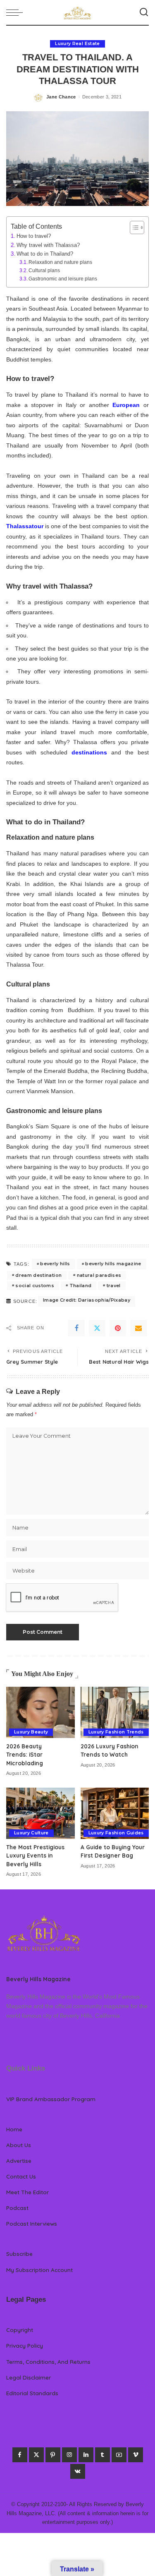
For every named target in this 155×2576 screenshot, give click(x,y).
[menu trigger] (17, 12)
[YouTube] (119, 2455)
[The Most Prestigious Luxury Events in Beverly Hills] (41, 1813)
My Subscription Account (39, 2270)
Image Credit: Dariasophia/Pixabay (87, 1300)
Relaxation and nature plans (60, 262)
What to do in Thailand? (45, 254)
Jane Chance (61, 97)
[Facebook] (76, 1328)
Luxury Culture (31, 1833)
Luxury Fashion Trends (116, 1732)
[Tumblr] (103, 2455)
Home (14, 2129)
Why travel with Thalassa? (48, 245)
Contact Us (21, 2176)
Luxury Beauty (31, 1732)
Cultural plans (44, 270)
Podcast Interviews (32, 2223)
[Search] (144, 12)
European (126, 405)
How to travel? (34, 236)
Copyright (20, 2330)
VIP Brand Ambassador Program (51, 2099)
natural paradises (99, 1275)
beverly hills (55, 1264)
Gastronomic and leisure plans (63, 279)
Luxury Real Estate (77, 44)
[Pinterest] (118, 1328)
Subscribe (19, 2254)
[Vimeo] (136, 2455)
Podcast (17, 2208)
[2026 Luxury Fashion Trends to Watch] (115, 1712)
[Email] (138, 1328)
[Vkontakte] (78, 2471)
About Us (19, 2145)
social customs (35, 1286)
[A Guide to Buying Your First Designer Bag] (115, 1813)
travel (114, 1286)
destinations (89, 752)
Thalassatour (25, 526)
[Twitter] (97, 1328)
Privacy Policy (25, 2345)
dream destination (38, 1275)
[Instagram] (69, 2455)
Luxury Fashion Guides (116, 1833)
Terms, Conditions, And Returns (48, 2362)
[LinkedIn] (86, 2455)
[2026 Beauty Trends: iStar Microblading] (41, 1712)
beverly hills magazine (113, 1264)
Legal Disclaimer (29, 2377)
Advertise (19, 2161)
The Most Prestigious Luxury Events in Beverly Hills (35, 1855)
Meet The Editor (27, 2192)
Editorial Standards (32, 2393)
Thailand (81, 1286)
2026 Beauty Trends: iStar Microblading (25, 1755)
